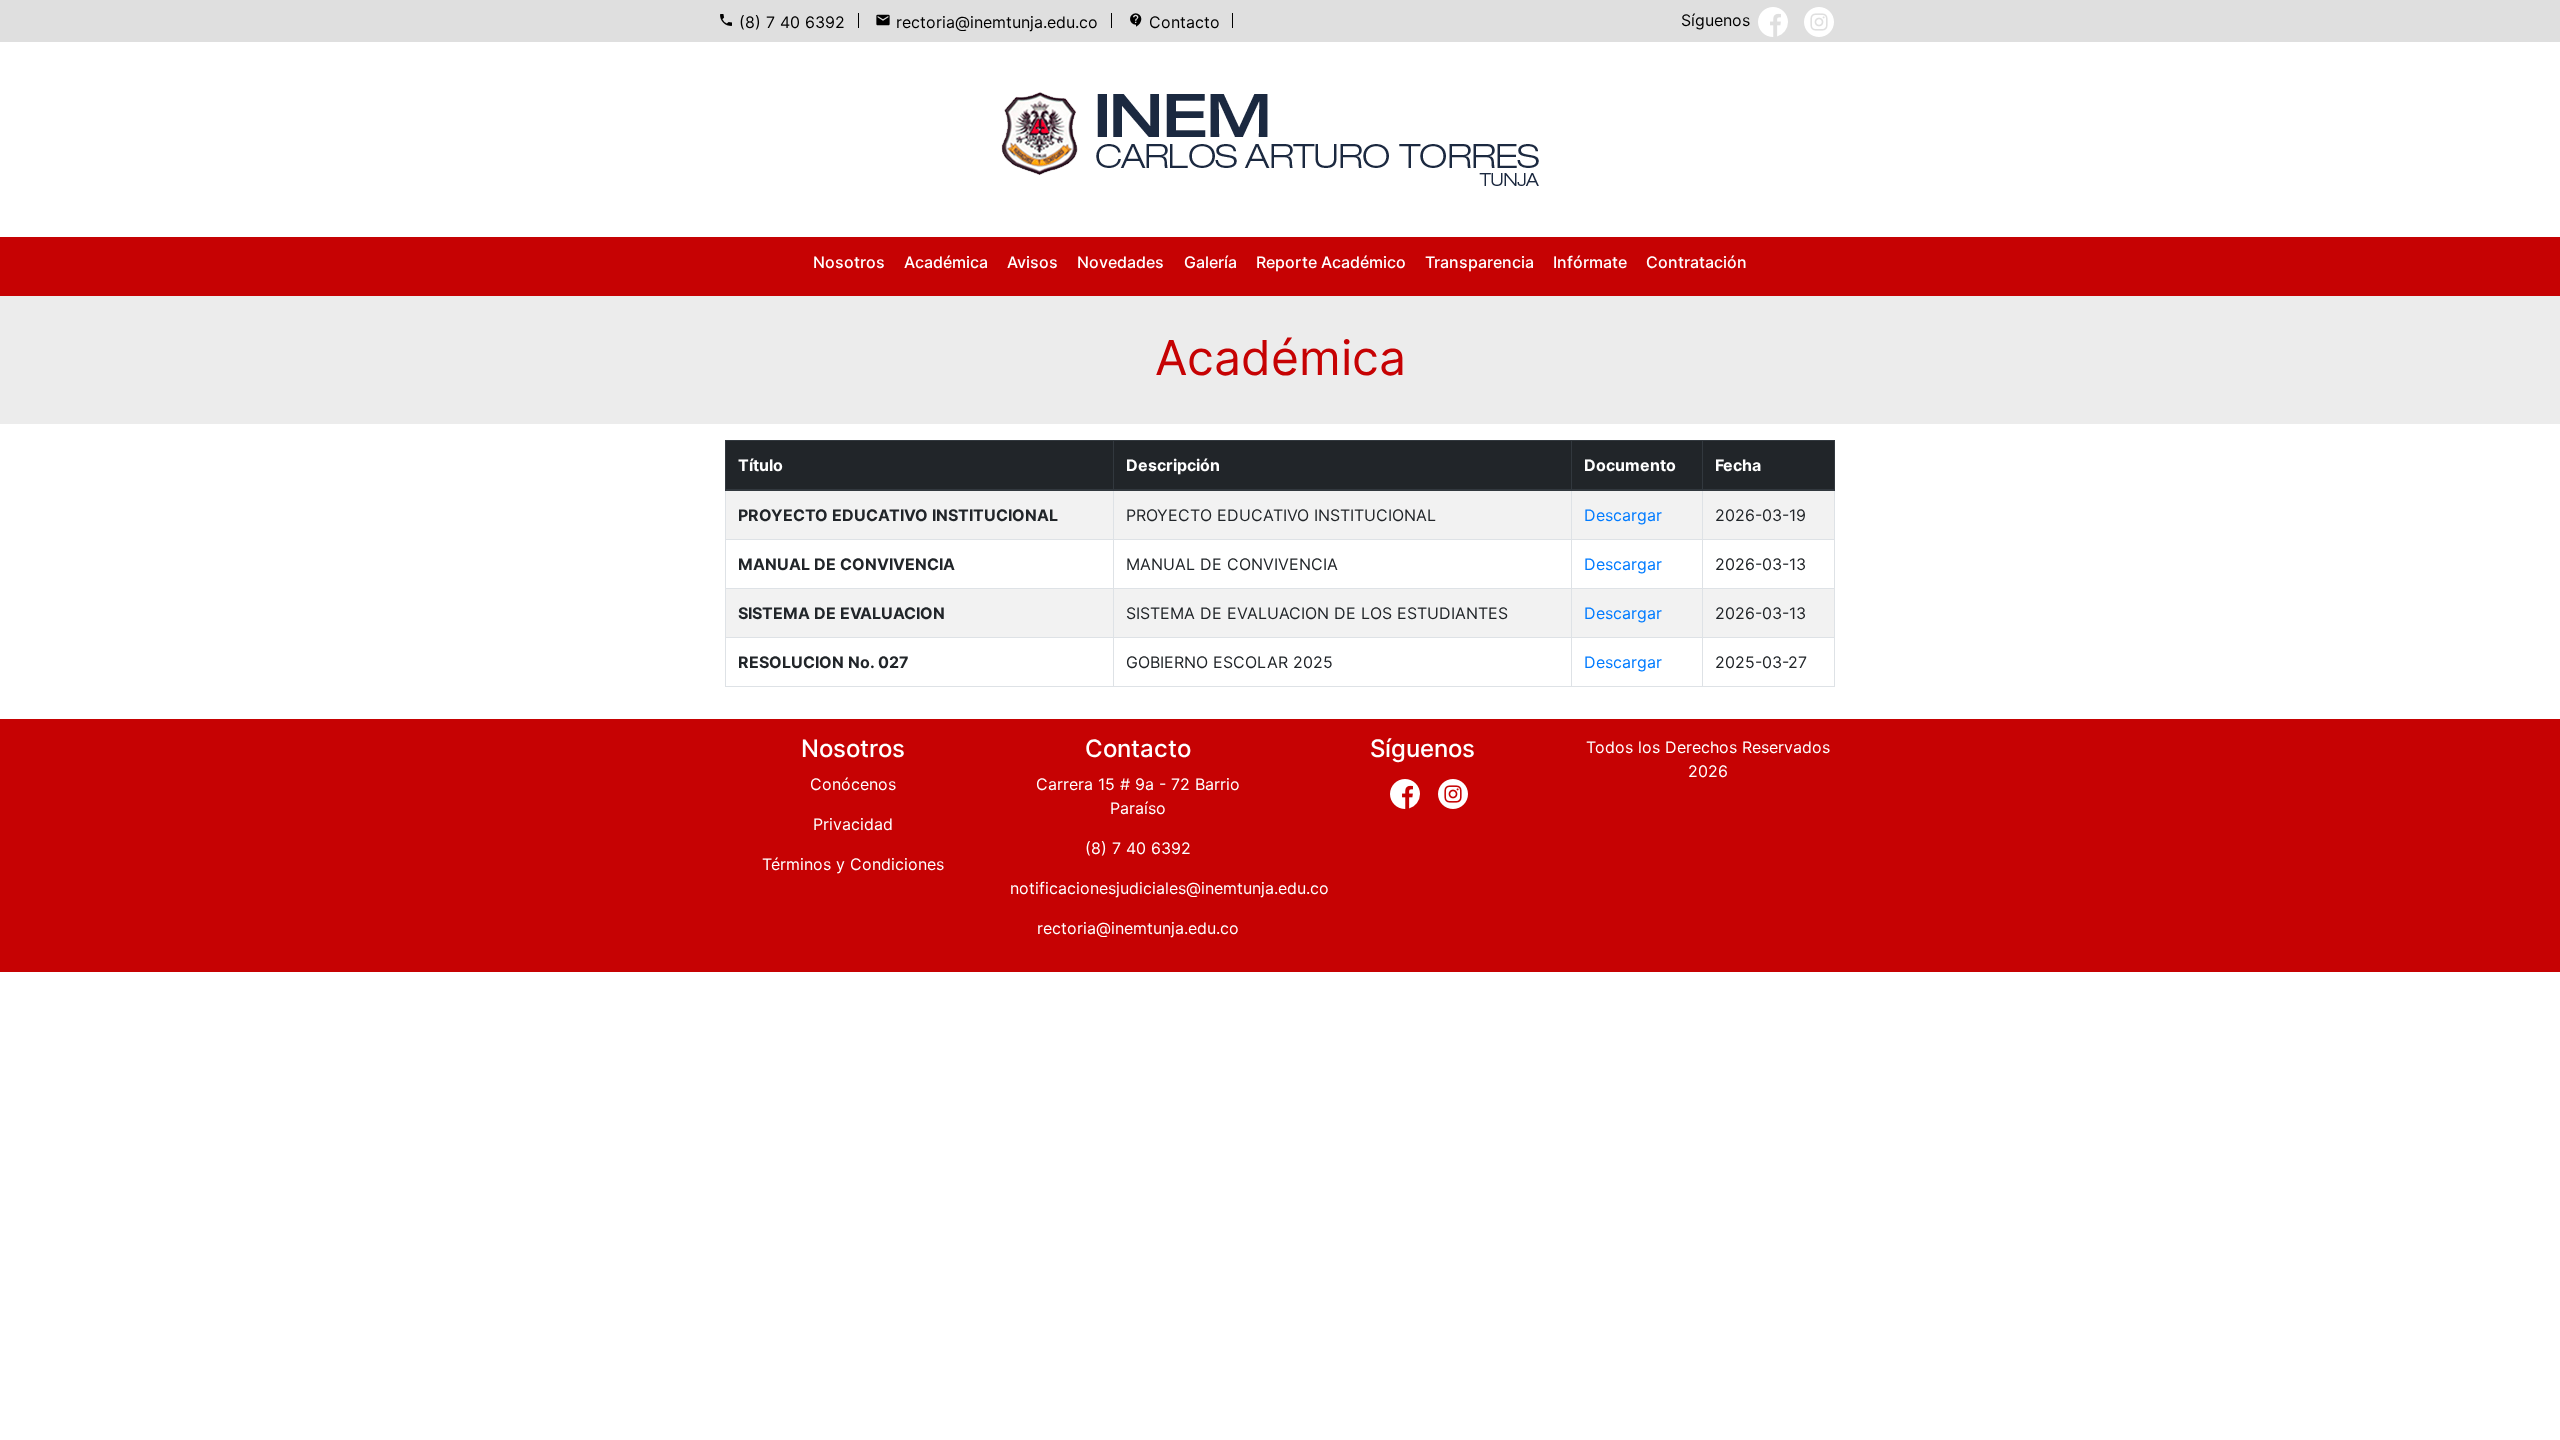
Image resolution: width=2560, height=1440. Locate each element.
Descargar (1623, 515)
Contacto (1174, 22)
